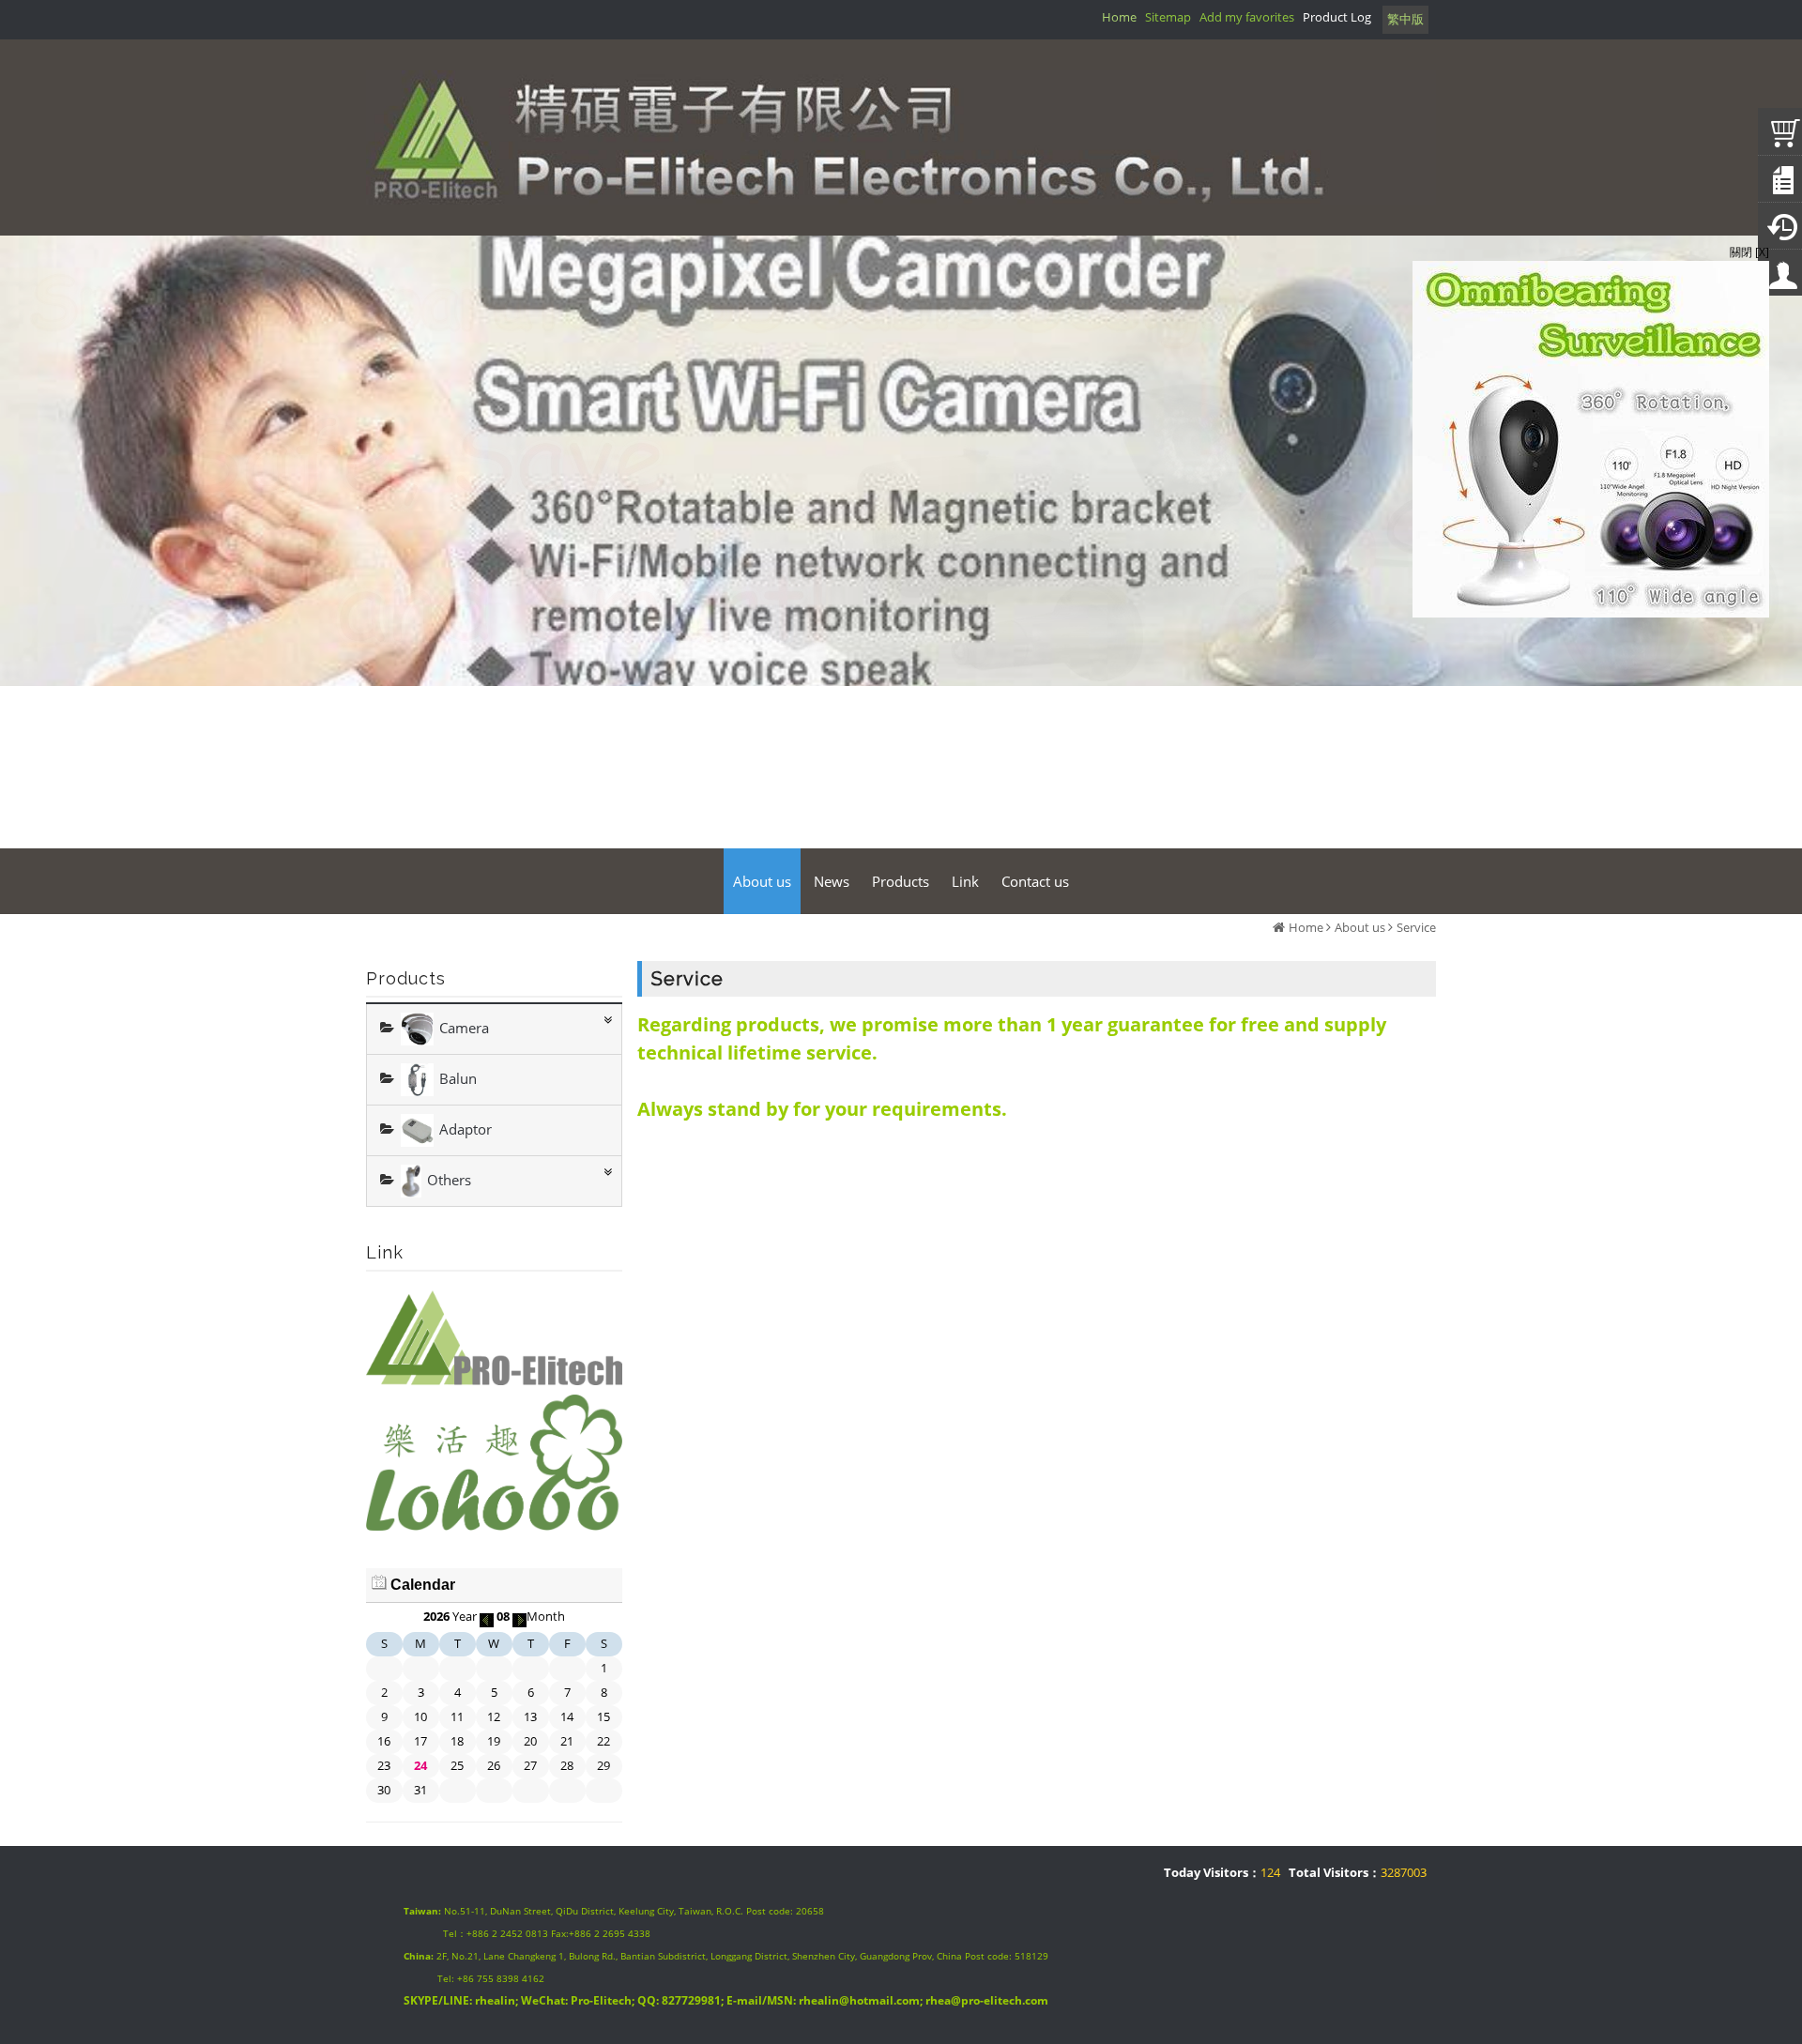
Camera (464, 1027)
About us (1360, 927)
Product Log (1337, 17)
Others (449, 1179)
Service (1416, 927)
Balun (458, 1077)
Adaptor (466, 1128)
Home (1306, 927)
